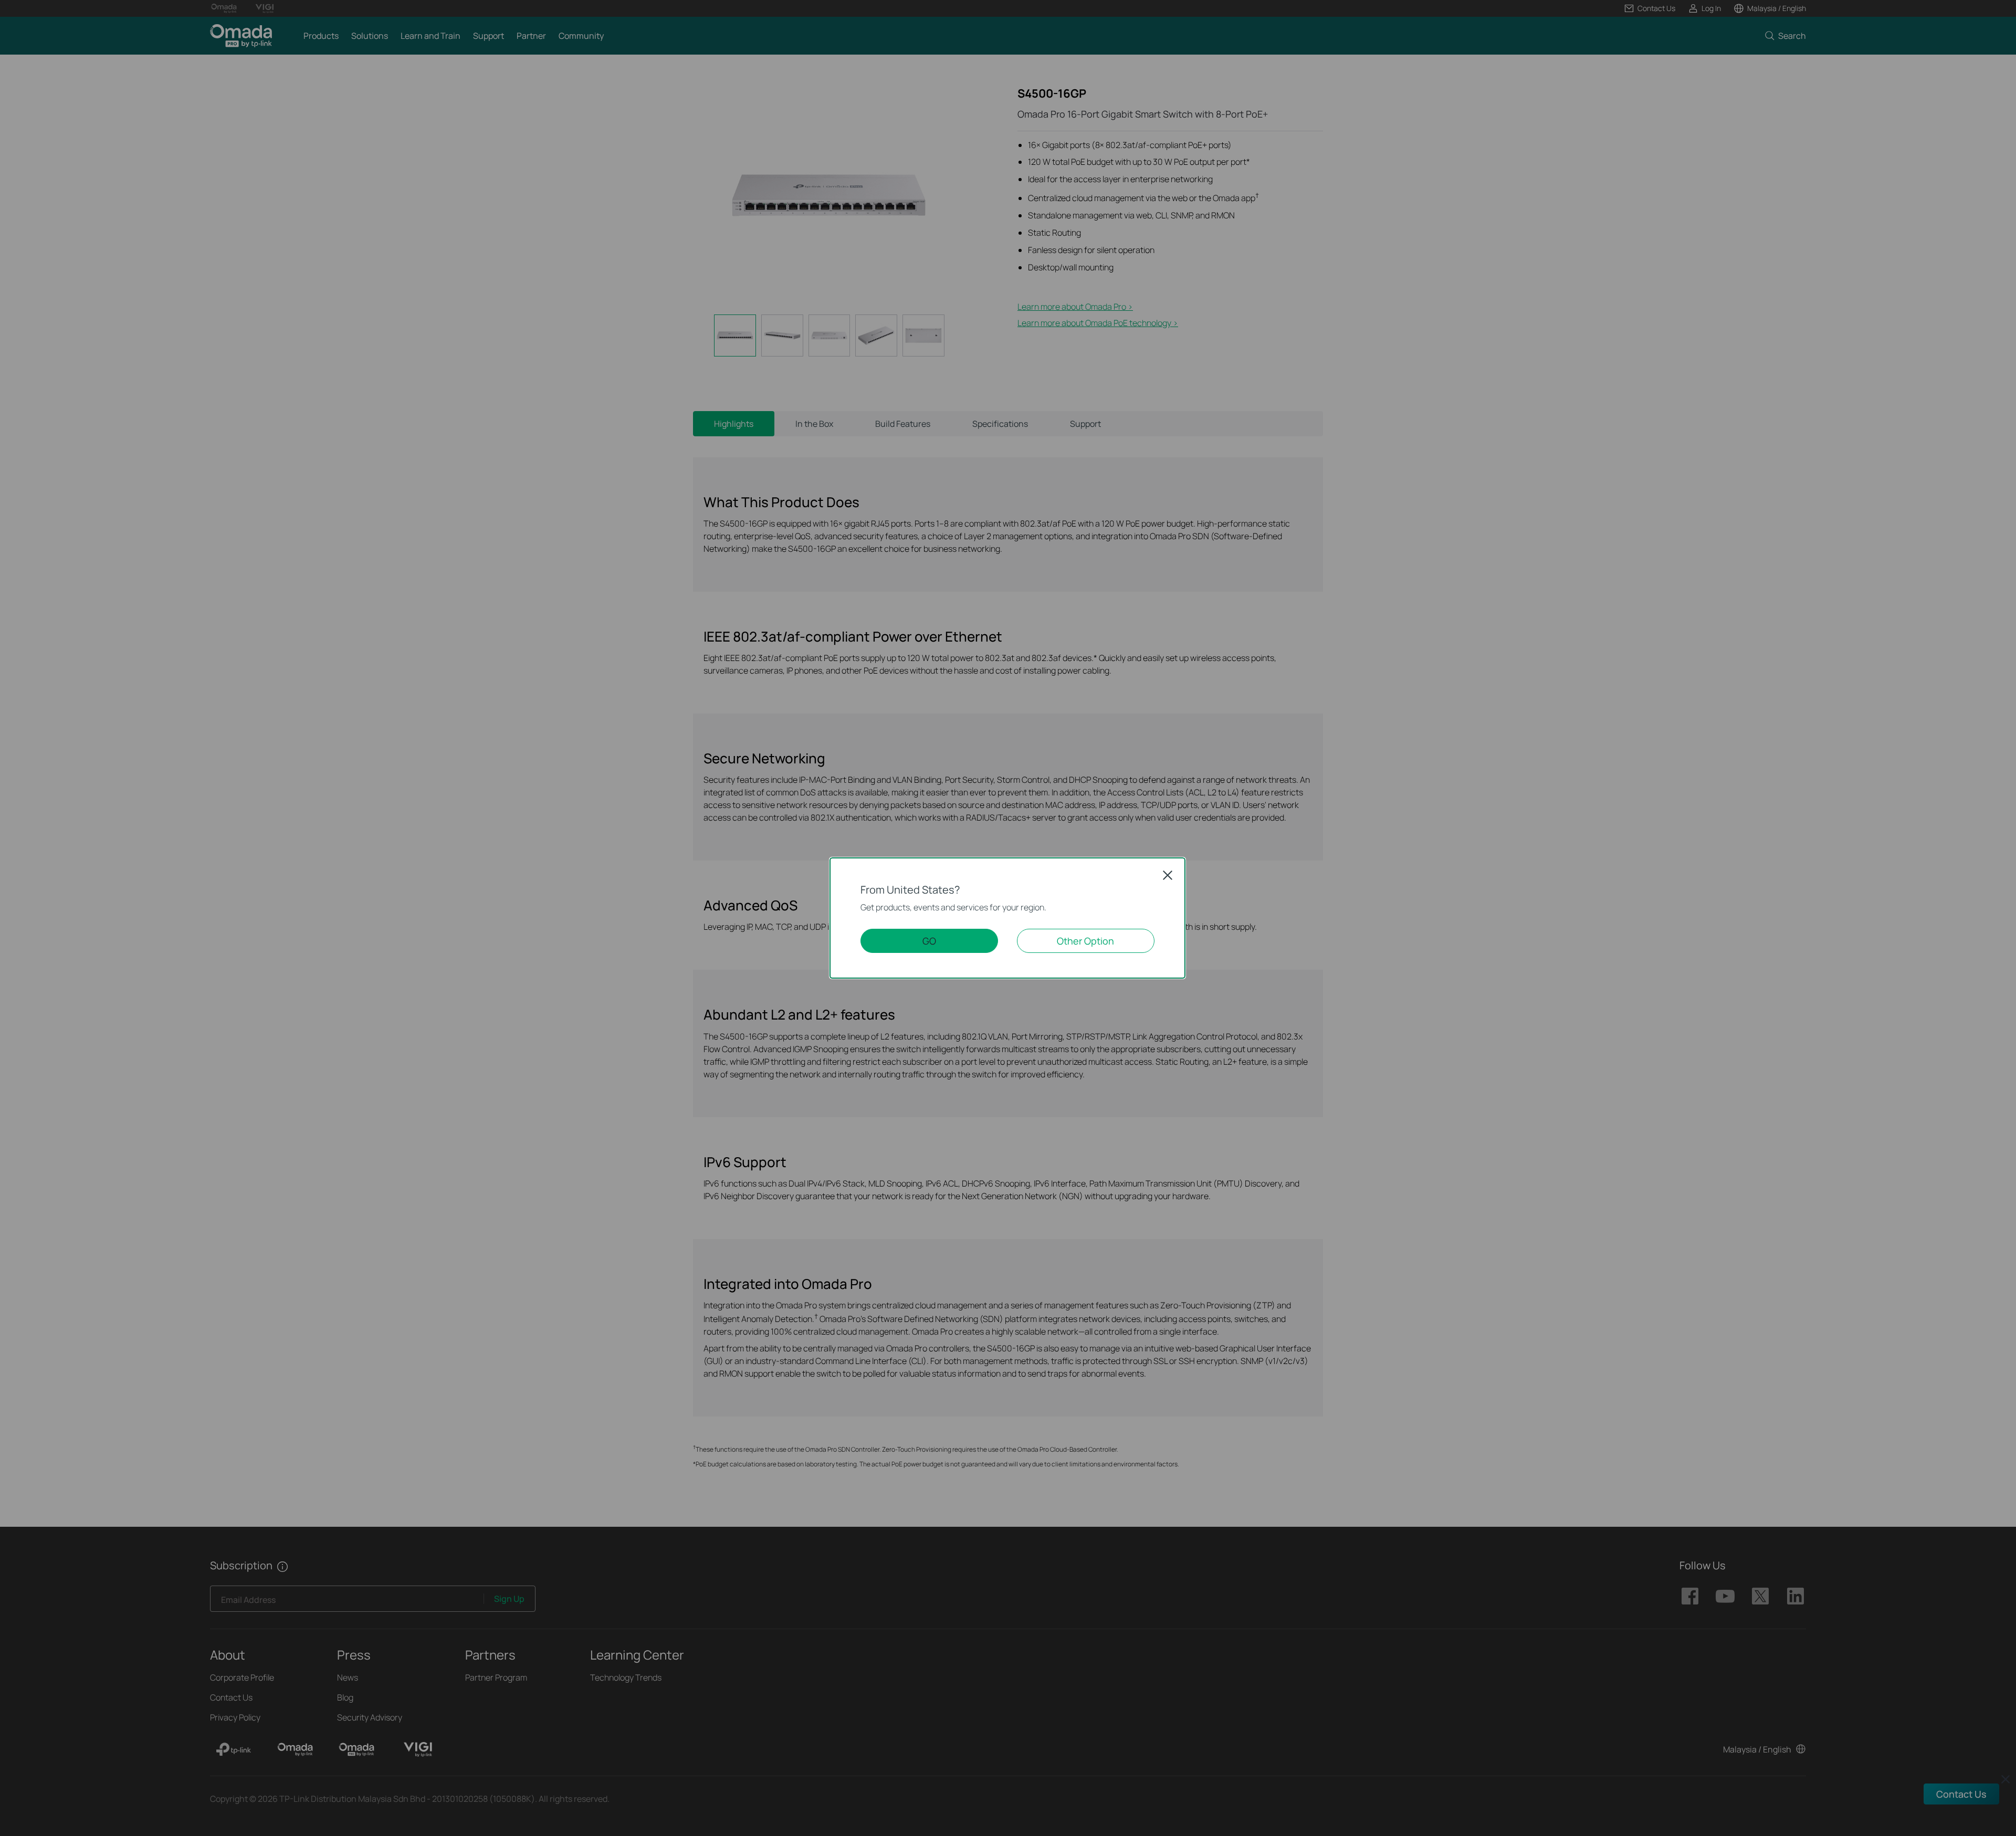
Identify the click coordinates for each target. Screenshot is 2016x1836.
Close (1168, 875)
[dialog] (1008, 918)
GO (929, 941)
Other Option (1085, 941)
